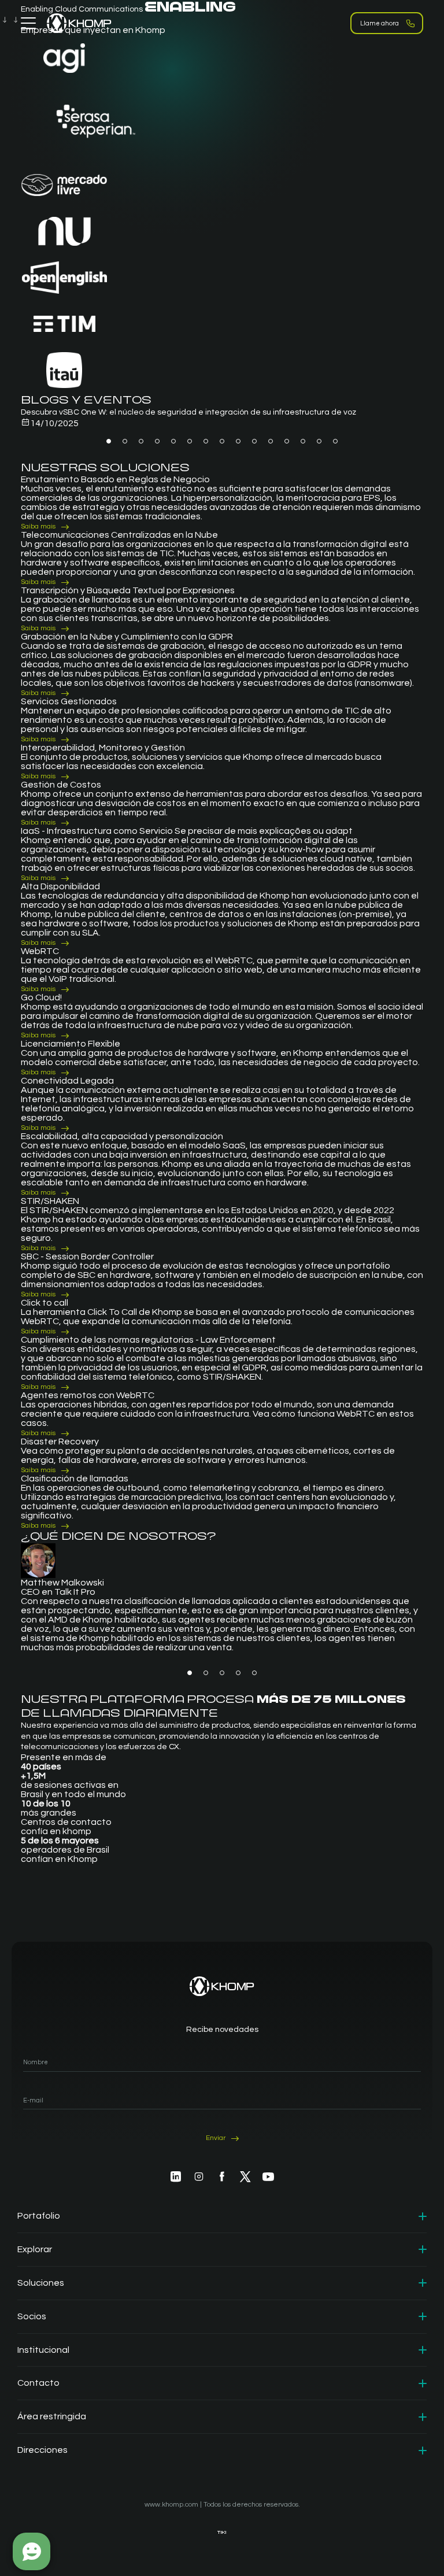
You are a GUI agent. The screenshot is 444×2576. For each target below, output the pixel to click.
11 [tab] (271, 441)
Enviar (216, 2138)
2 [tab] (125, 441)
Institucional (43, 2350)
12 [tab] (287, 441)
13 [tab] (303, 441)
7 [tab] (206, 441)
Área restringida (52, 2416)
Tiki (222, 2532)
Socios (32, 2316)
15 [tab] (335, 441)
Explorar (35, 2249)
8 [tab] (222, 441)
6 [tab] (190, 441)
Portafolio (39, 2216)
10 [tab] (254, 441)
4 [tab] (157, 441)
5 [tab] (173, 441)
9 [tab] (238, 441)
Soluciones (41, 2283)
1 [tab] (109, 441)
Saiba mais (38, 526)
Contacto (38, 2383)
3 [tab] (141, 441)
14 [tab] (319, 441)
